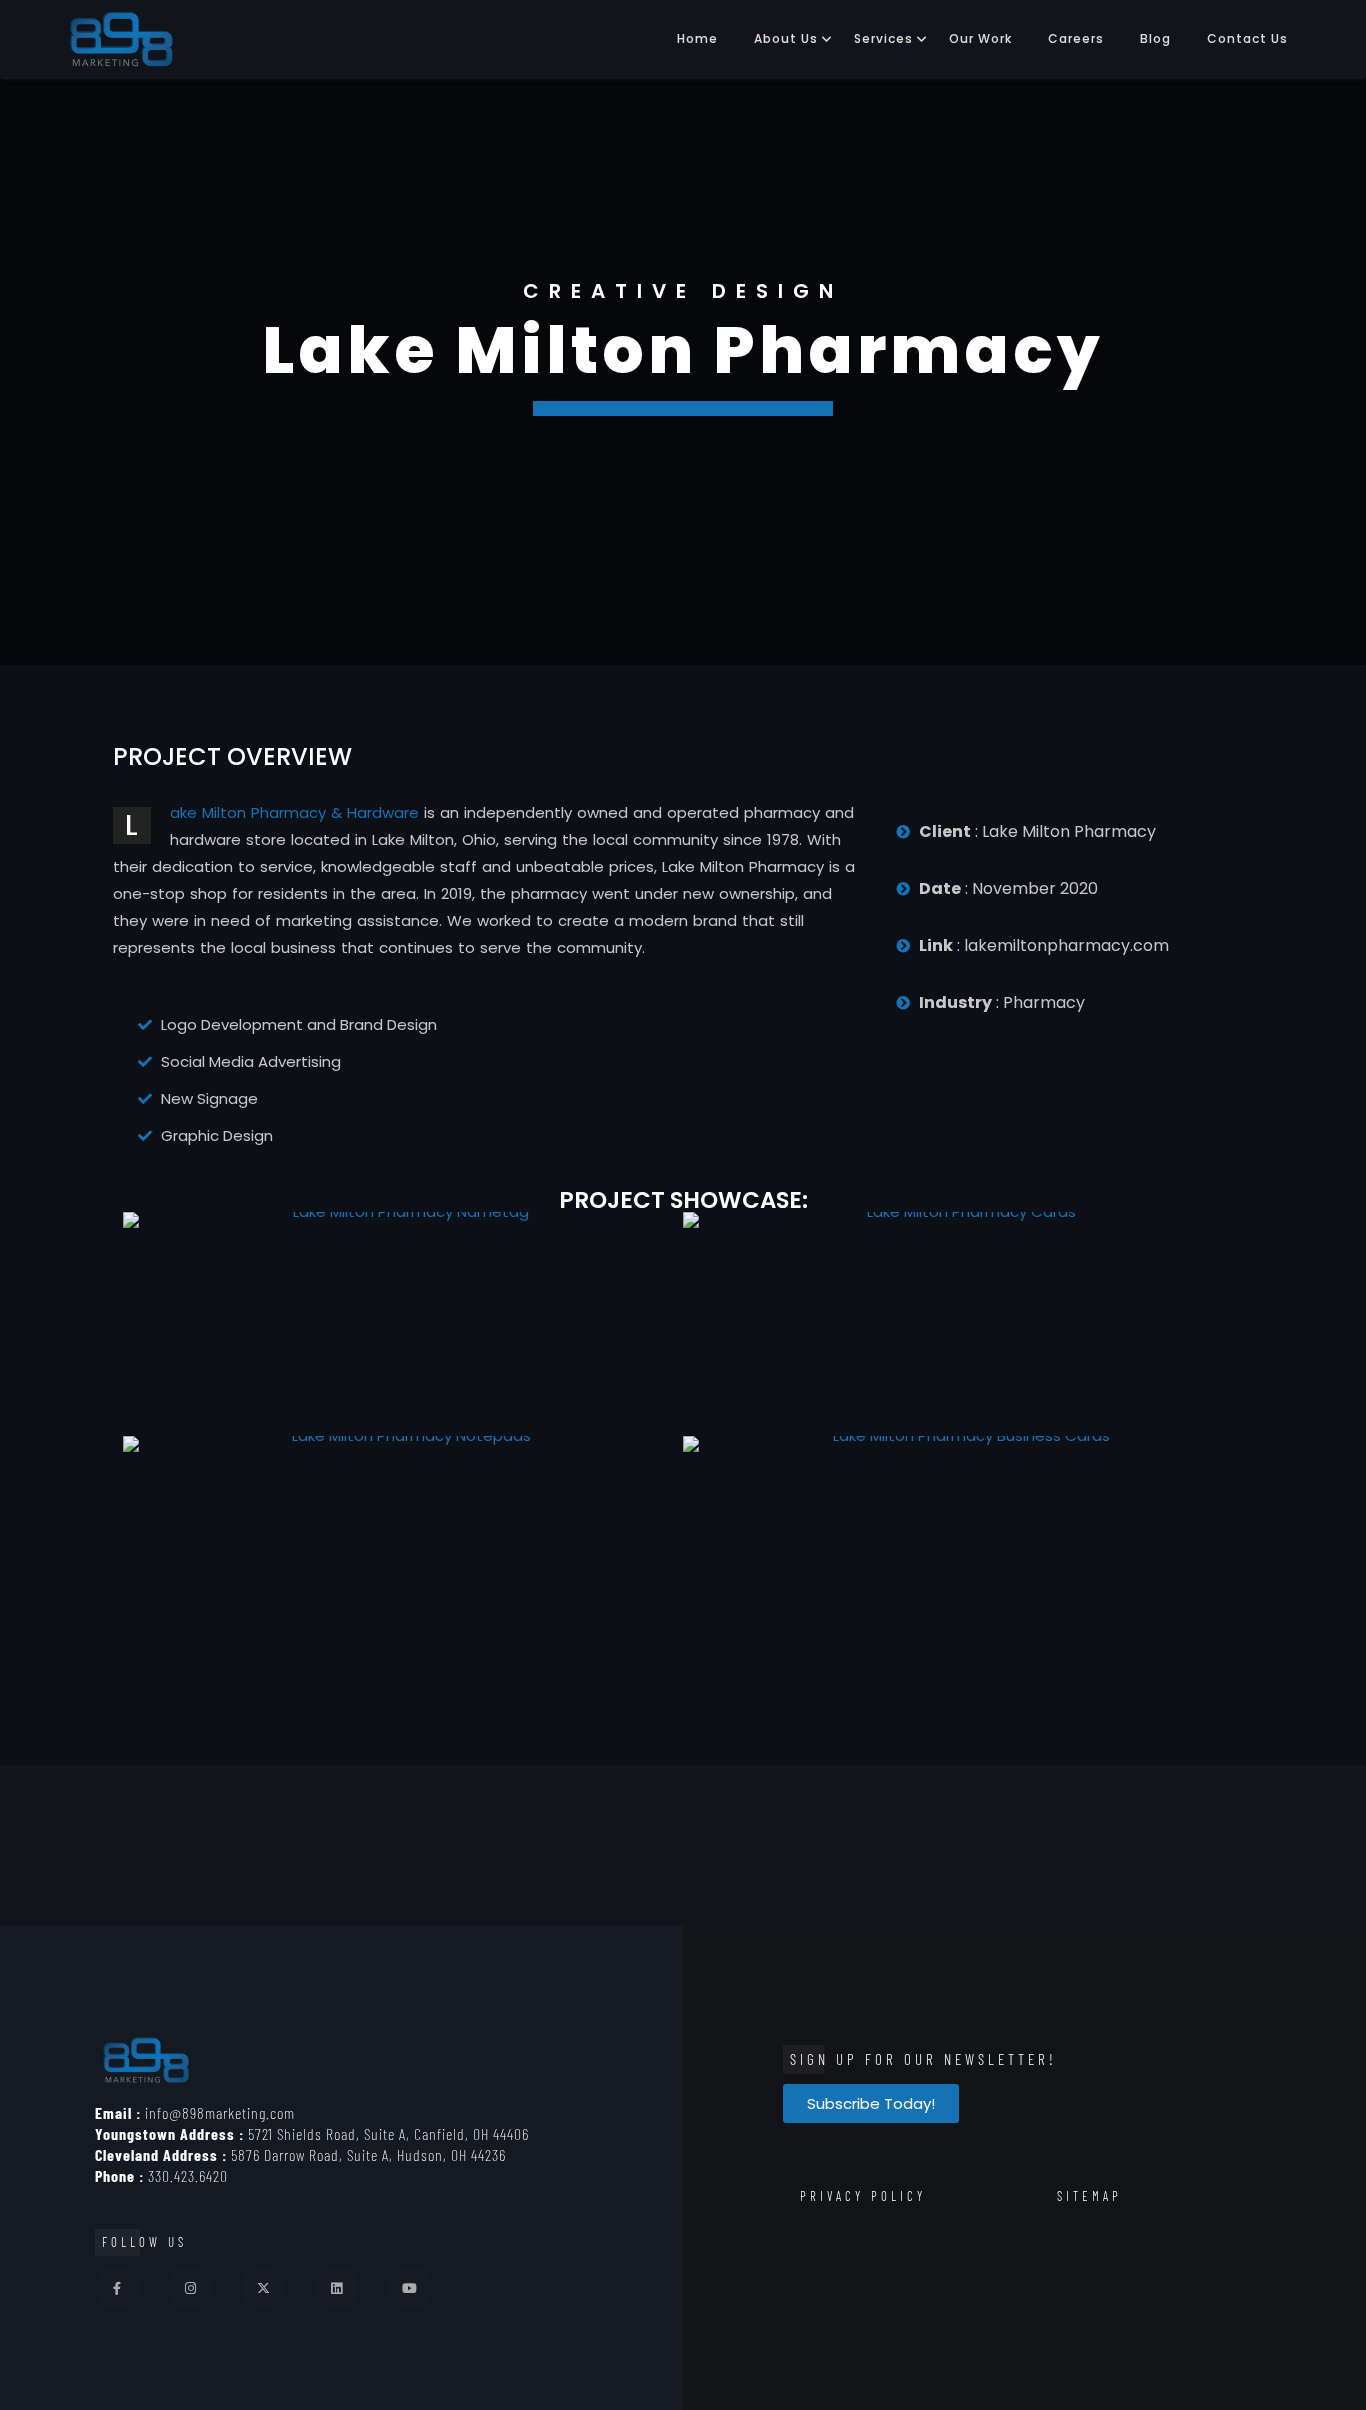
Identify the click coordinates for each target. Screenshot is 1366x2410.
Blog (1155, 38)
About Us (786, 38)
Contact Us (1247, 38)
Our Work (980, 38)
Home (697, 38)
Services (883, 38)
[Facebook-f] (117, 2288)
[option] (683, 371)
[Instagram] (190, 2288)
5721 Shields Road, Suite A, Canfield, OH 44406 (312, 2133)
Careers (1076, 38)
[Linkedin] (337, 2288)
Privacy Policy (863, 2196)
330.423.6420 (161, 2175)
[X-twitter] (263, 2288)
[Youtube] (410, 2288)
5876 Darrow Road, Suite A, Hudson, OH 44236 (300, 2154)
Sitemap (1089, 2196)
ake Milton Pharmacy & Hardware (294, 812)
